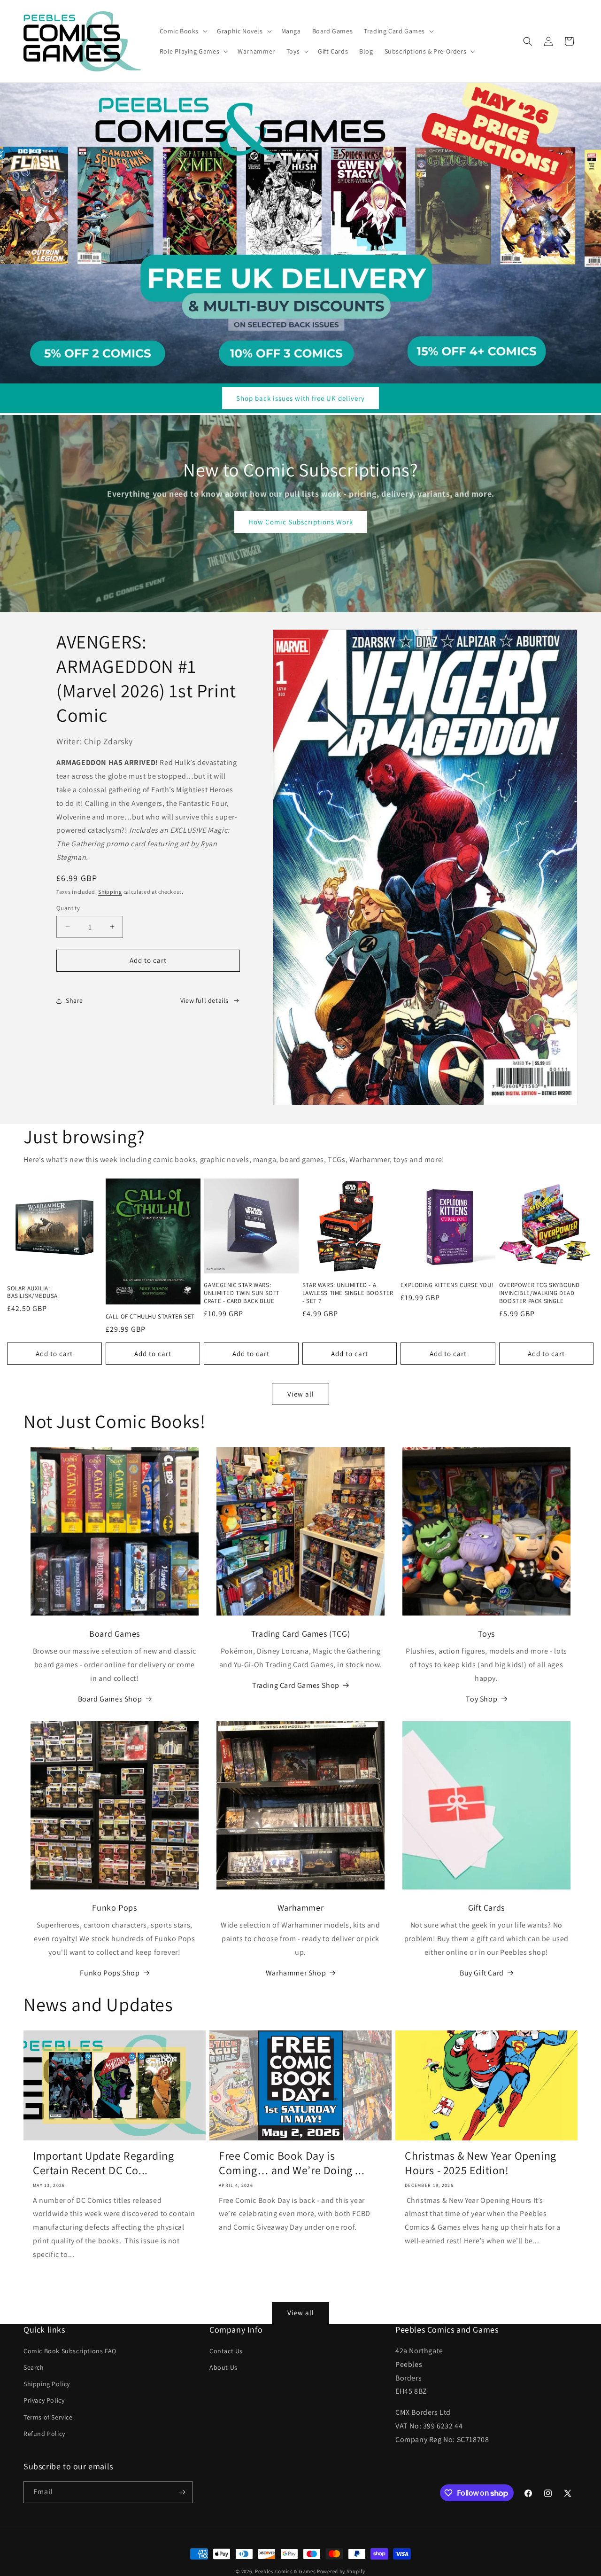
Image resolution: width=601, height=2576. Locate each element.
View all (301, 1394)
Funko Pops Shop (110, 1973)
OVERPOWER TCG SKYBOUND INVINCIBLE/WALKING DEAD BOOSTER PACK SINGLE (539, 1293)
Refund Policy (44, 2434)
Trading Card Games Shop (296, 1685)
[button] (183, 31)
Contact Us (226, 2351)
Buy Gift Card (482, 1973)
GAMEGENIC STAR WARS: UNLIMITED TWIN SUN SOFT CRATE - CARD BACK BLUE (242, 1293)
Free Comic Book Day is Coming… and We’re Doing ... (292, 2162)
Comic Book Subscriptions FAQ (70, 2351)
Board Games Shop (110, 1699)
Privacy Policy (44, 2401)
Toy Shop (482, 1699)
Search (34, 2367)
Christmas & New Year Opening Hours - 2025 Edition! (481, 2162)
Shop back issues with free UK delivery (300, 398)
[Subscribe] (182, 2492)
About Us (223, 2367)
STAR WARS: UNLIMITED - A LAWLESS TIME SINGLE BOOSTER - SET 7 (348, 1293)
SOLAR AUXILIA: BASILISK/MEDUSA (32, 1292)
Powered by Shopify (341, 2571)
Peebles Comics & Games (285, 2571)
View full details (204, 1000)
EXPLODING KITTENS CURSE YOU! (447, 1285)
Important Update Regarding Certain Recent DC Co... (104, 2162)
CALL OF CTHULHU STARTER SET (150, 1316)
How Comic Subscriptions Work (301, 522)
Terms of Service (48, 2417)
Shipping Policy (47, 2384)
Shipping (110, 892)
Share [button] (74, 1000)
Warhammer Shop (296, 1973)
